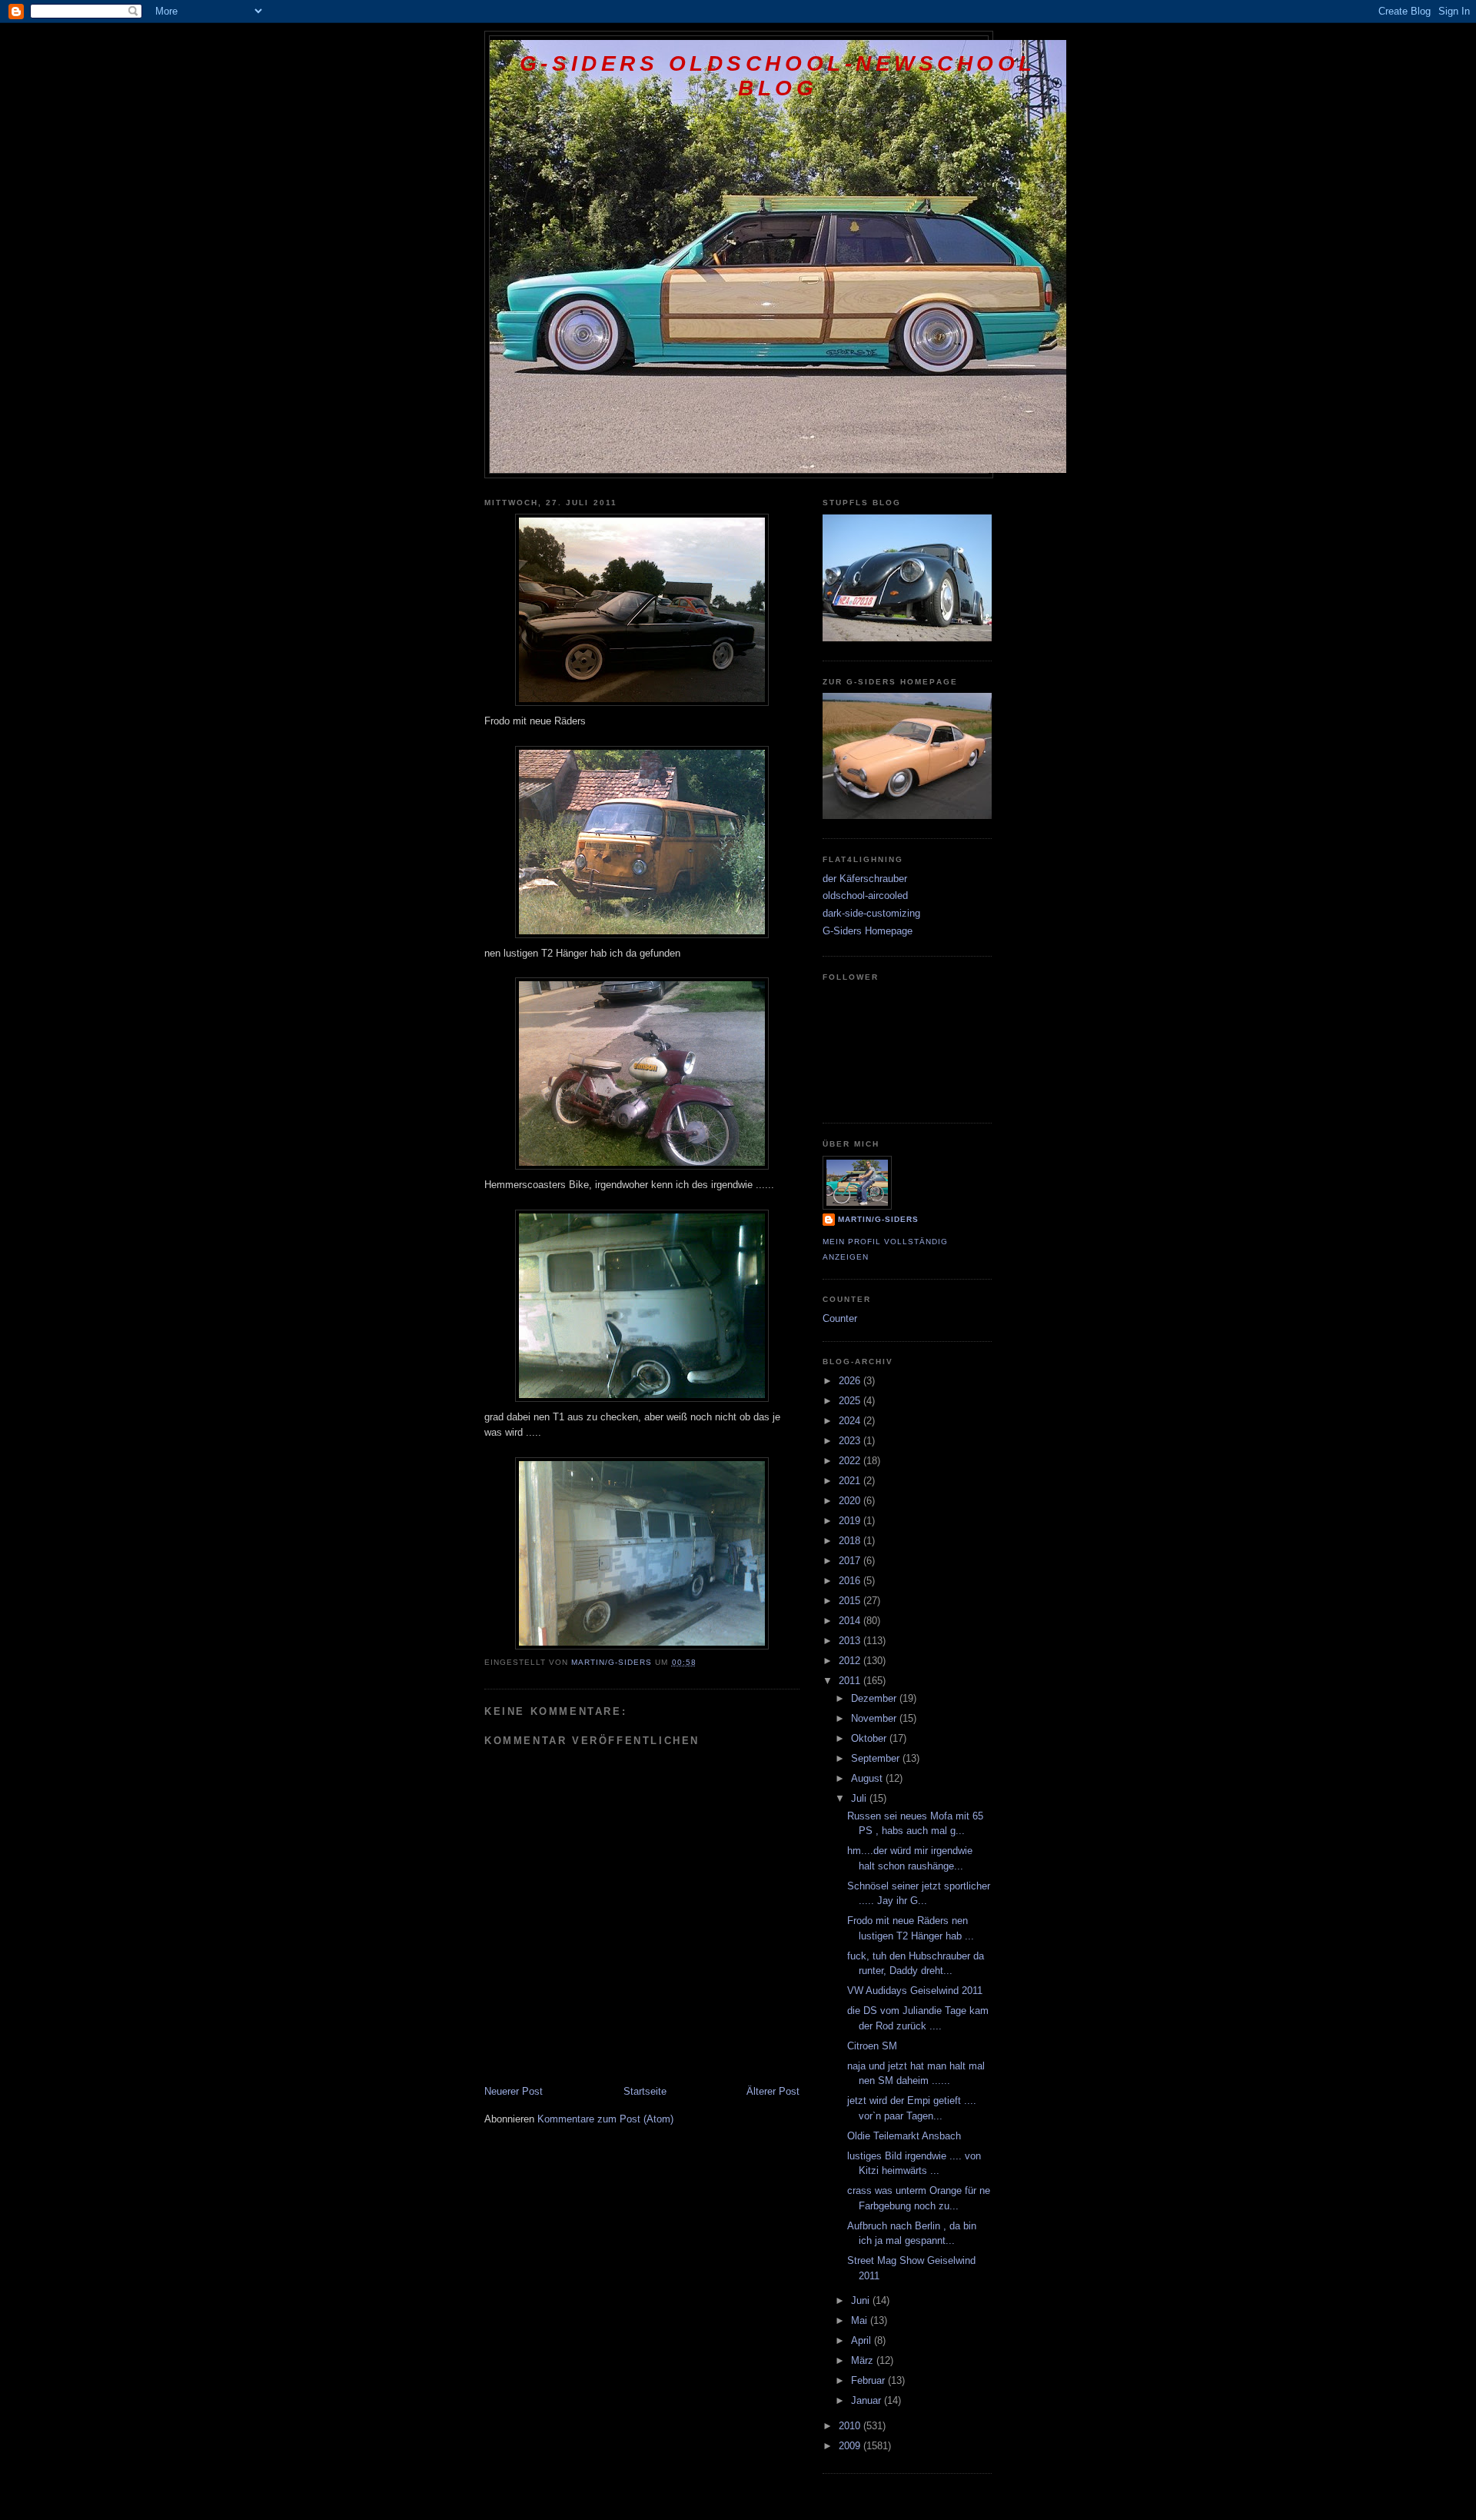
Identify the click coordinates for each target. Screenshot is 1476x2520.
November (875, 1718)
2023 (851, 1441)
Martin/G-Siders (878, 1219)
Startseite (645, 2091)
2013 (851, 1641)
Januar (868, 2400)
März (864, 2360)
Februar (869, 2380)
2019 (851, 1521)
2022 (851, 1461)
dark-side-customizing (871, 913)
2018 (851, 1541)
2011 (851, 1681)
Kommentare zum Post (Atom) (605, 2119)
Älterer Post (773, 2091)
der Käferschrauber (865, 879)
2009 (851, 2446)
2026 (851, 1381)
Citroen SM (872, 2046)
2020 (851, 1501)
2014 (851, 1621)
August (868, 1778)
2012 (851, 1661)
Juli (860, 1798)
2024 (851, 1421)
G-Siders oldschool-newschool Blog (778, 76)
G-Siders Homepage (868, 931)
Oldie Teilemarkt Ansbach (904, 2136)
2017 (851, 1561)
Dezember (875, 1698)
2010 (851, 2426)
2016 (851, 1581)
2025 (851, 1401)
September (877, 1758)
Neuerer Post (514, 2091)
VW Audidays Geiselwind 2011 (915, 1991)
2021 (851, 1481)
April (863, 2340)
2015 (851, 1601)
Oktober (870, 1738)
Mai (861, 2320)
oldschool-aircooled (865, 895)
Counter (840, 1318)
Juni (862, 2300)
